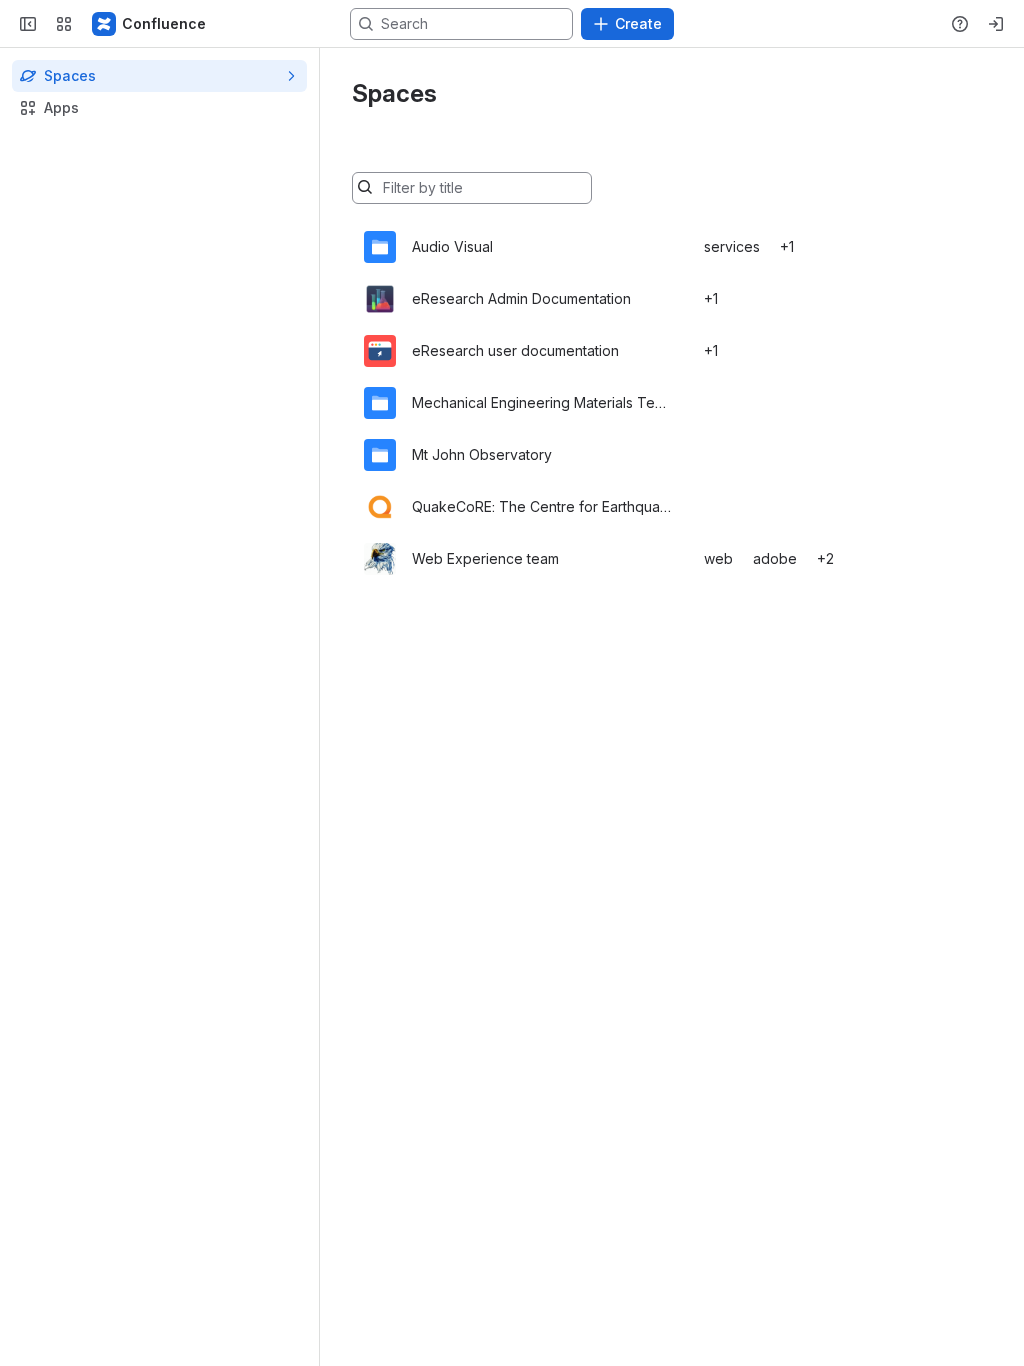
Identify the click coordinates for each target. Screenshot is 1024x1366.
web (718, 558)
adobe (775, 558)
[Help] (960, 24)
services (732, 246)
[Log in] (996, 24)
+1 (787, 246)
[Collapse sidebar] (28, 24)
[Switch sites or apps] (64, 24)
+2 (825, 558)
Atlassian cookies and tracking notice (350, 72)
